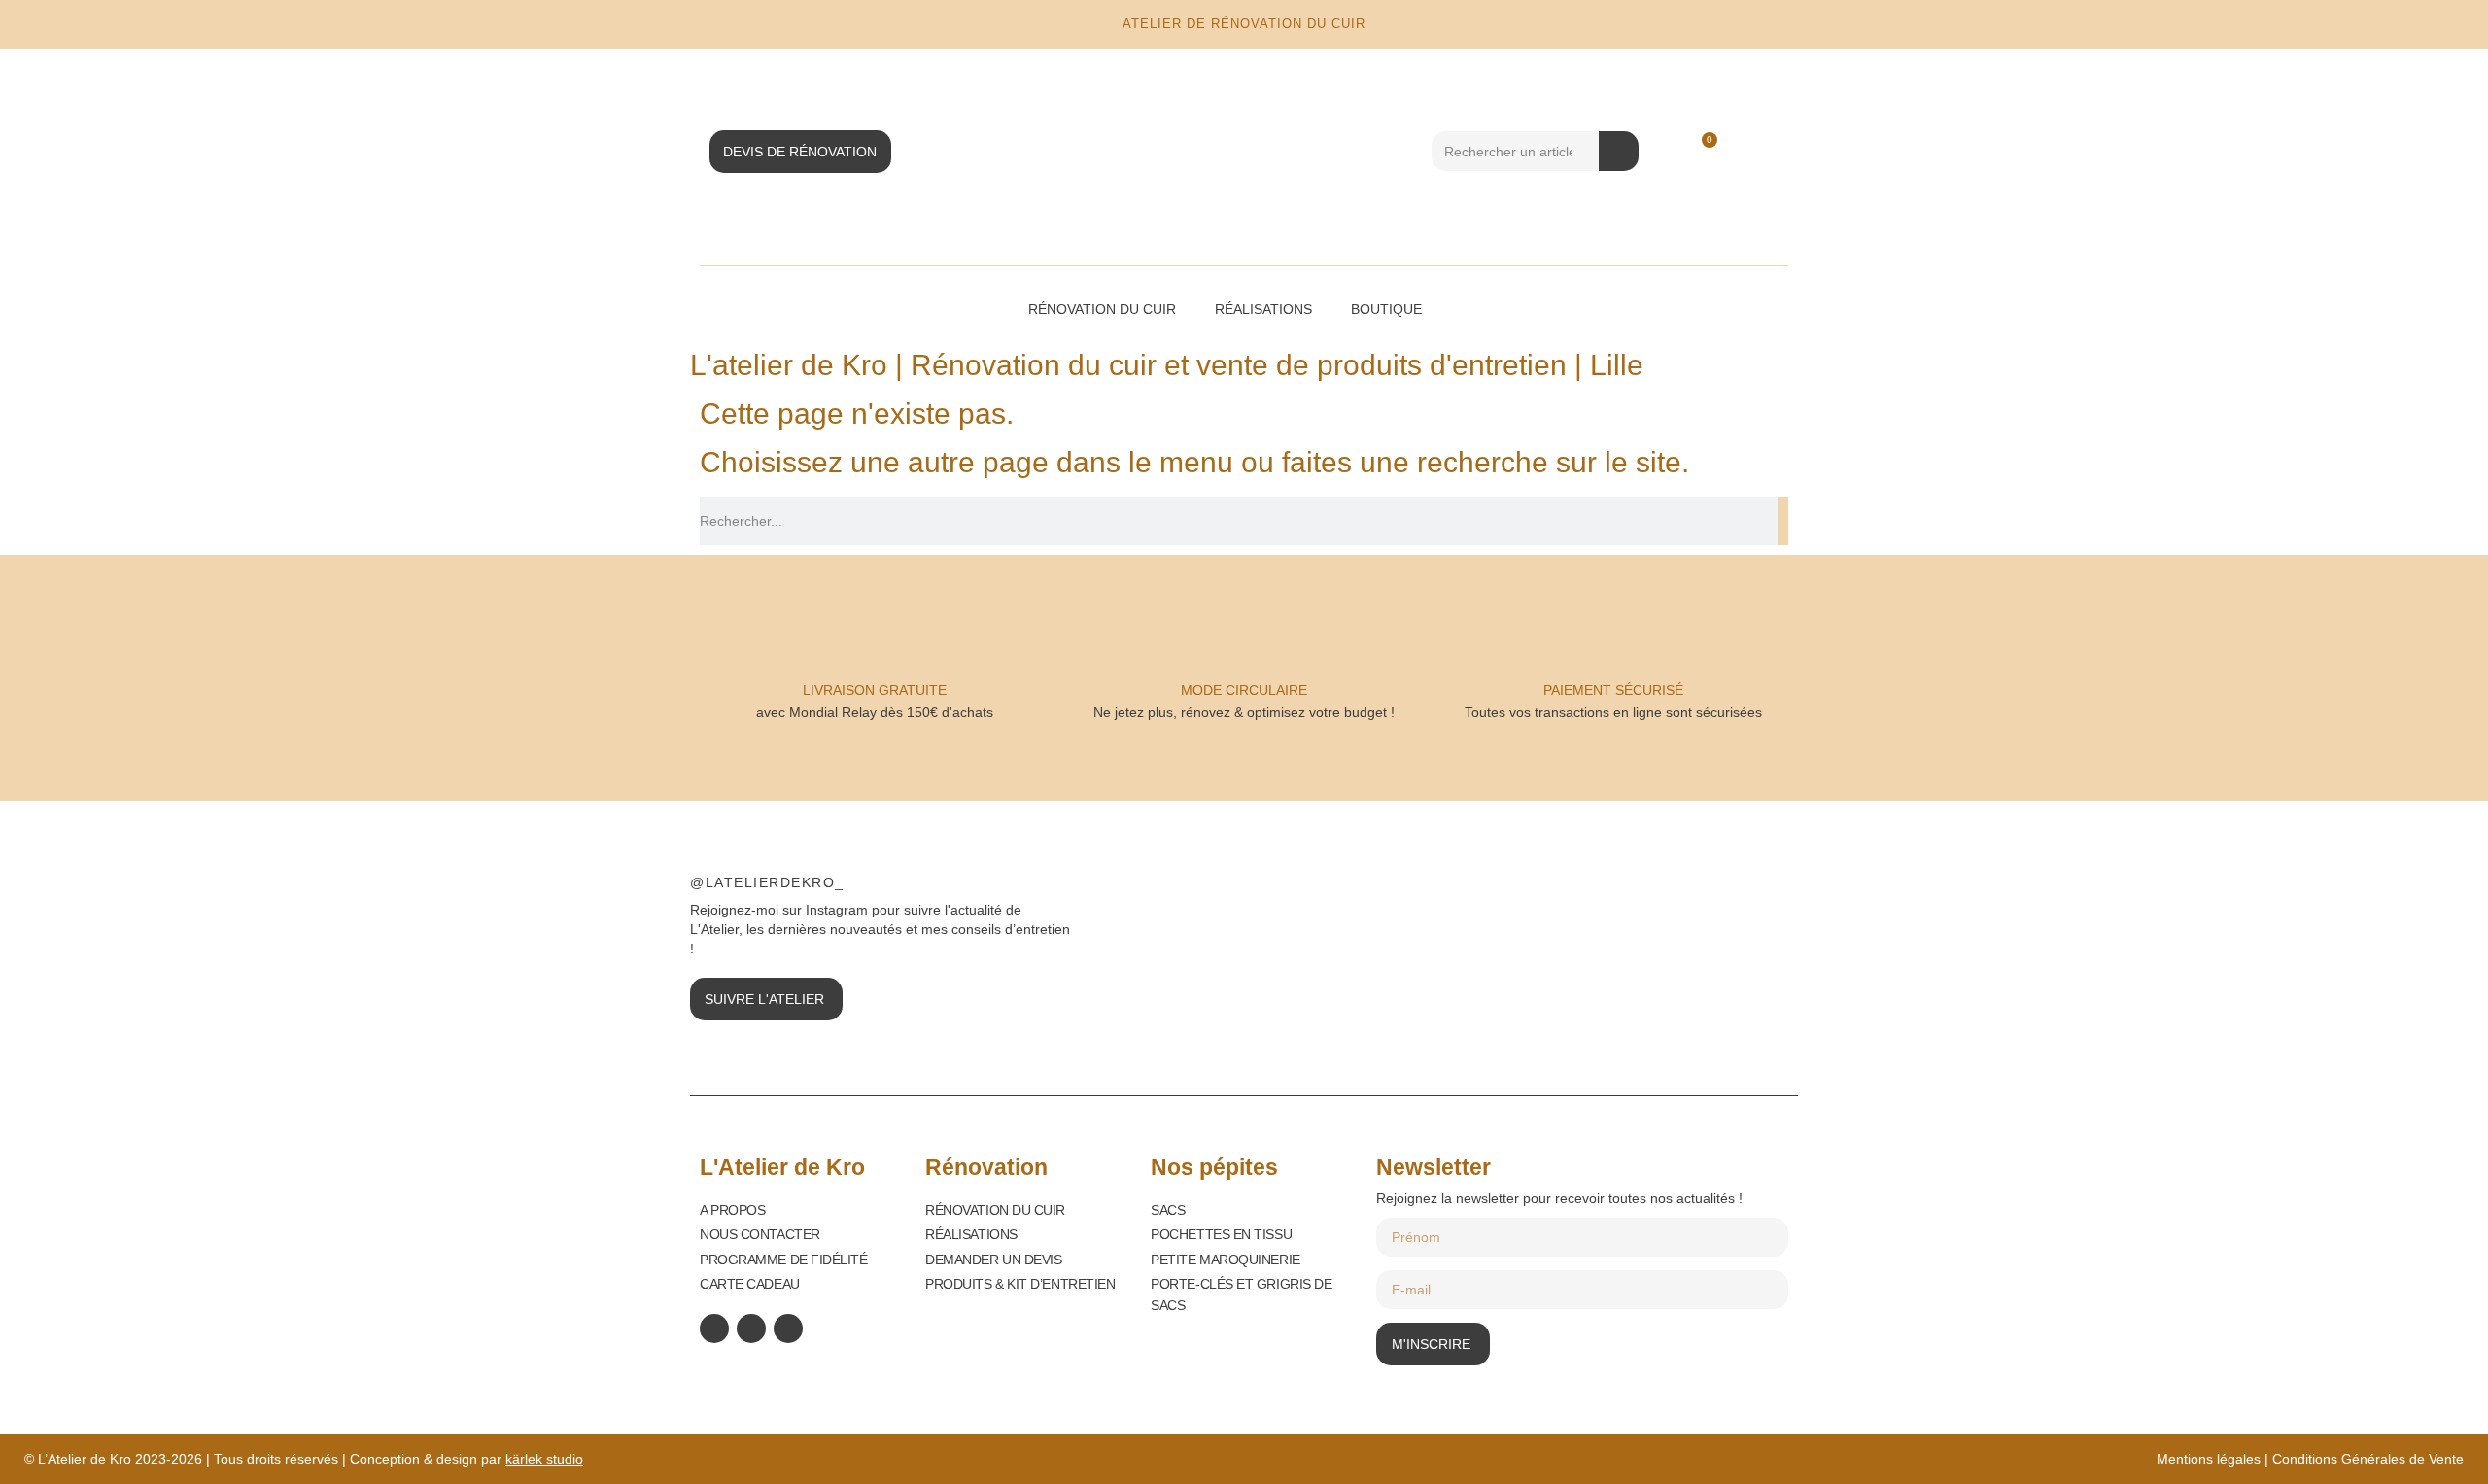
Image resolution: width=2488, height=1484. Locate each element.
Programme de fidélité (784, 1260)
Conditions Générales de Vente (2368, 1459)
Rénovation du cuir (1102, 309)
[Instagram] (751, 1329)
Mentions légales (2209, 1459)
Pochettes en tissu (1221, 1234)
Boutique (1386, 309)
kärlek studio (544, 1459)
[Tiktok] (788, 1329)
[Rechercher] (1619, 151)
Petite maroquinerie (1225, 1260)
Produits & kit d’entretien (1020, 1284)
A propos (732, 1210)
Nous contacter (760, 1234)
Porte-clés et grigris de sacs (1241, 1294)
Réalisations (1263, 309)
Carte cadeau (750, 1284)
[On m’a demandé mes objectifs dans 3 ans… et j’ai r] (1490, 938)
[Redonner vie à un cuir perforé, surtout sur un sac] (1699, 938)
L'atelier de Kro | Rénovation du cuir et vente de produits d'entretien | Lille (1167, 365)
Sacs (1168, 1210)
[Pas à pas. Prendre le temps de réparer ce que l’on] (1281, 938)
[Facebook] (714, 1329)
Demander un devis (993, 1260)
